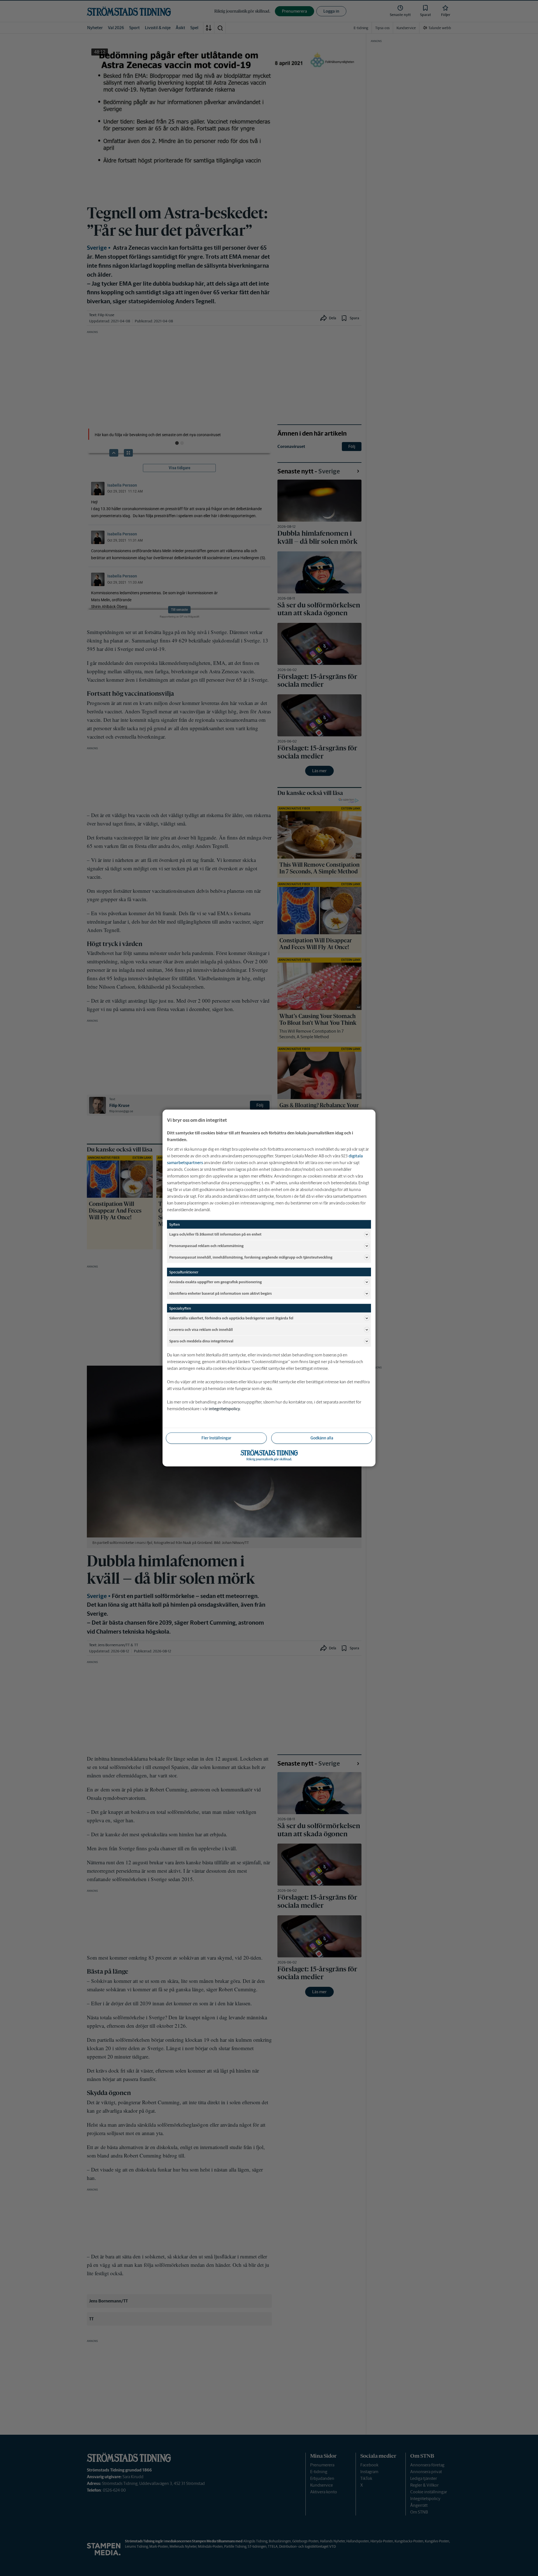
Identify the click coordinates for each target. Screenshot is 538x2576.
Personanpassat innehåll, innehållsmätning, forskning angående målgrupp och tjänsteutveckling (251, 1257)
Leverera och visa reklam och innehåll (201, 1329)
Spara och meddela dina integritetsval (201, 1341)
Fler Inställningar (216, 1438)
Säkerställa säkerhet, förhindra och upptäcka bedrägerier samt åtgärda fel (231, 1318)
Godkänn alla (322, 1438)
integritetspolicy (224, 1409)
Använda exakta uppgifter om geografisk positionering (215, 1282)
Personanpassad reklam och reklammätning (206, 1246)
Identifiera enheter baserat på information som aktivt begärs (221, 1293)
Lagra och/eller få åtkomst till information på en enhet (215, 1234)
